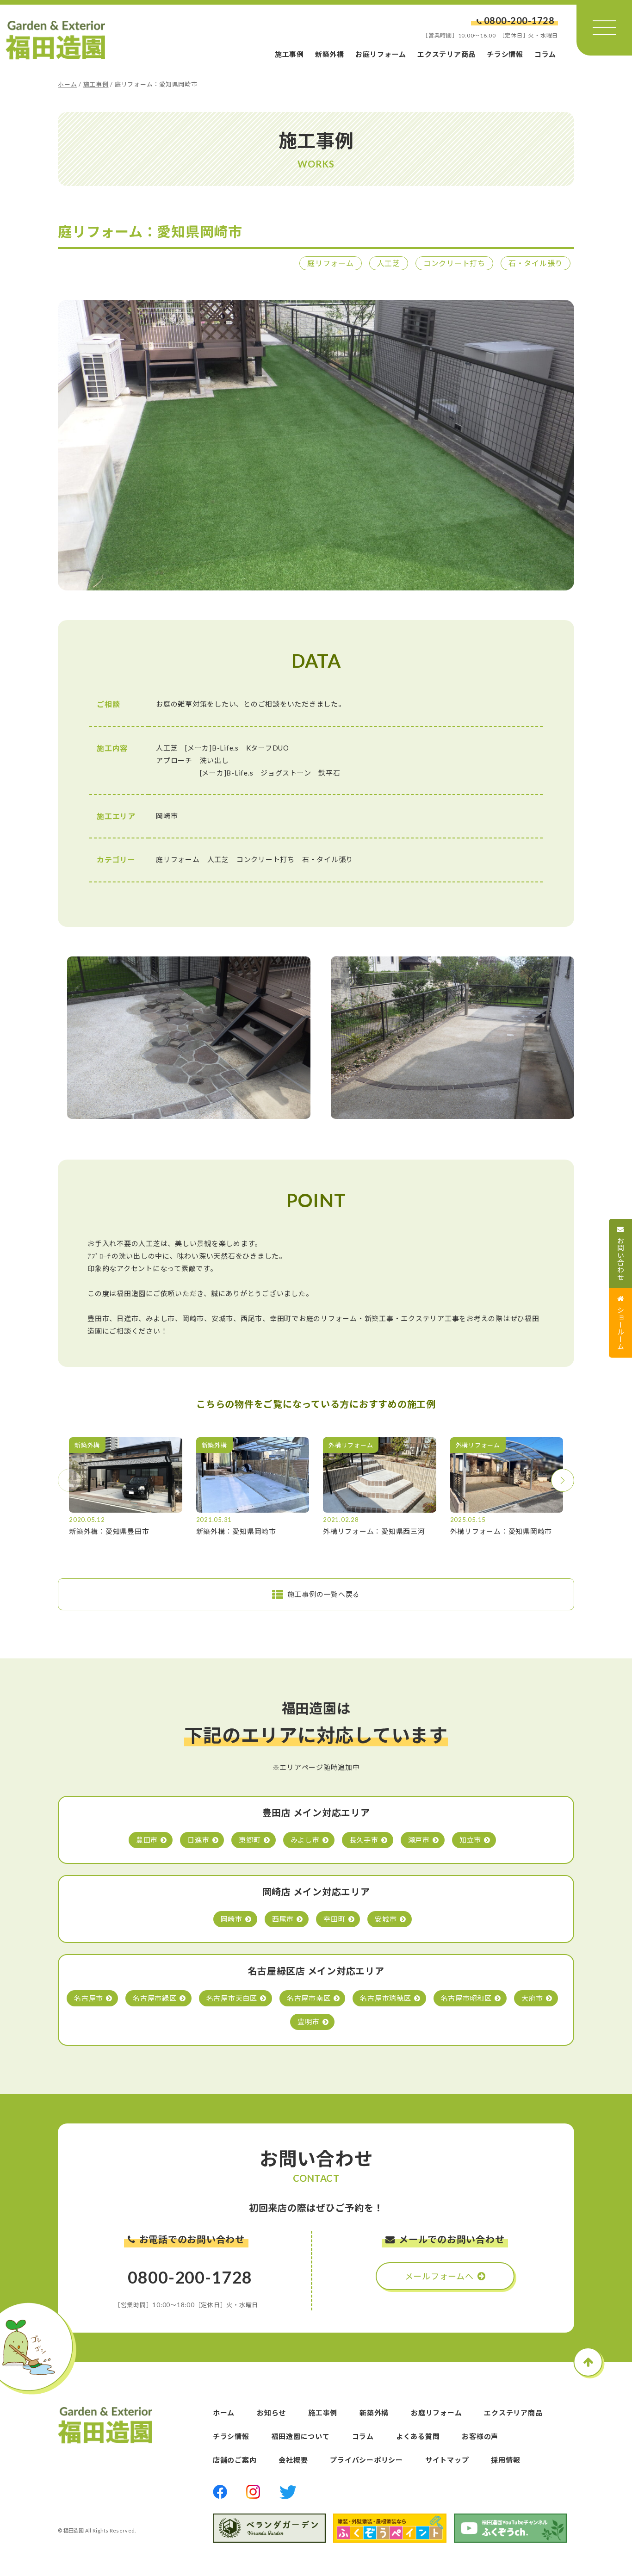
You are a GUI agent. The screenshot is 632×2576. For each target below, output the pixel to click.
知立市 (470, 1840)
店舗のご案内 (235, 2460)
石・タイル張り (536, 263)
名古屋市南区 (309, 1998)
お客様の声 (480, 2436)
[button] (563, 1480)
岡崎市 (232, 1919)
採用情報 (505, 2460)
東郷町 (250, 1840)
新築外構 (330, 54)
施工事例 (289, 54)
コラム (545, 54)
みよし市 (305, 1840)
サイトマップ (447, 2460)
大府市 (532, 1998)
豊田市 (147, 1840)
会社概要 (293, 2460)
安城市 (386, 1919)
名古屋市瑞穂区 (385, 1998)
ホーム (67, 84)
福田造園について (301, 2436)
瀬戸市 (419, 1840)
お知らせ (271, 2413)
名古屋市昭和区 (466, 1998)
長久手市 (364, 1840)
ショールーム (621, 1328)
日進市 (198, 1840)
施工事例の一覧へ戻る (324, 1594)
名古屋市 (89, 1998)
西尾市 (283, 1919)
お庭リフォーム (381, 54)
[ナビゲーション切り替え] (604, 28)
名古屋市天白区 (232, 1998)
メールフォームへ (439, 2276)
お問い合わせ (621, 1259)
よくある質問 (418, 2436)
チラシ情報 (505, 54)
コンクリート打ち (454, 263)
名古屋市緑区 (155, 1998)
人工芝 (389, 263)
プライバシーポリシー (366, 2460)
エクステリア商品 (446, 54)
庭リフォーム (331, 263)
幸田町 (334, 1919)
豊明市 (308, 2022)
